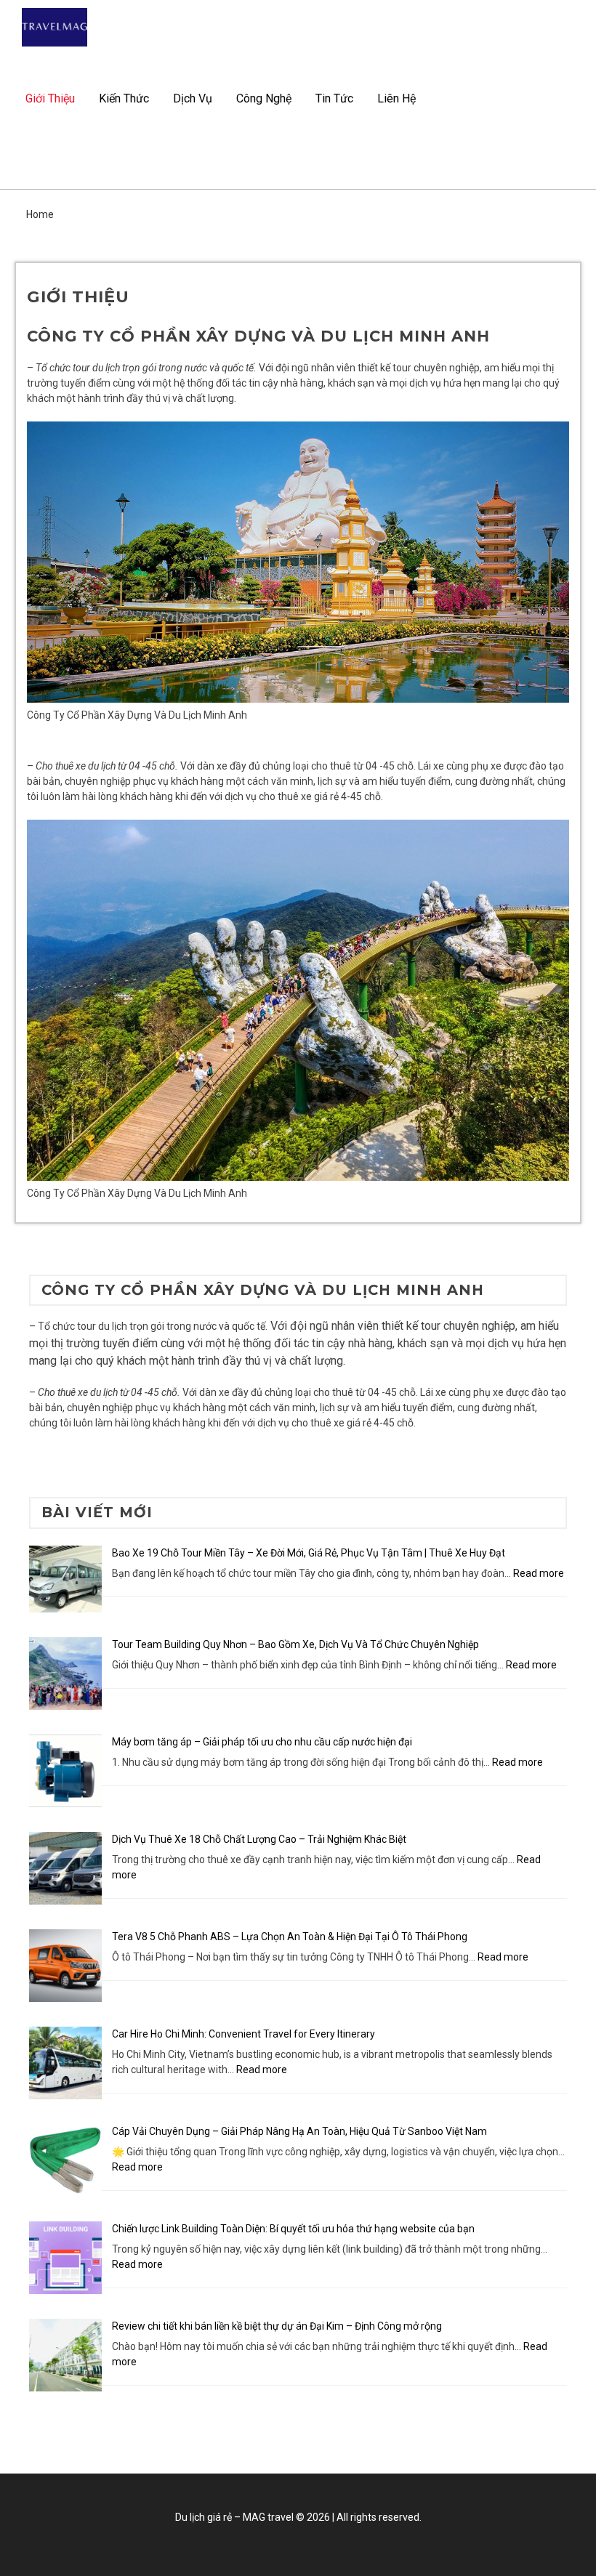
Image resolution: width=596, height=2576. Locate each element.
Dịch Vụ (193, 98)
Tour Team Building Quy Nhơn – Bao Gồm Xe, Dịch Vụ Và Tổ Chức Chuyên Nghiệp (295, 1644)
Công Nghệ (264, 98)
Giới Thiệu (50, 98)
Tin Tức (334, 98)
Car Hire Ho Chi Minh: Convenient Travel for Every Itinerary (243, 2034)
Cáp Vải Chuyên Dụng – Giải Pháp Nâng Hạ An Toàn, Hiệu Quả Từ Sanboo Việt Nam (299, 2131)
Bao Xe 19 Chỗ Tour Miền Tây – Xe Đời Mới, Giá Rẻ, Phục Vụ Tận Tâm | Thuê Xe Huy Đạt (309, 1553)
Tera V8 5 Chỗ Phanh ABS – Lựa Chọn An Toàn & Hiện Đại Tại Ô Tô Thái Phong (290, 1937)
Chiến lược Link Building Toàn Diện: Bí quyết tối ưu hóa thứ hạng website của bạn (293, 2229)
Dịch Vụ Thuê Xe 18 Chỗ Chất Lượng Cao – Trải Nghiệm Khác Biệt (259, 1839)
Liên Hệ (396, 98)
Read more (539, 1573)
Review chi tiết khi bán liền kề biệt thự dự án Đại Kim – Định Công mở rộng (277, 2326)
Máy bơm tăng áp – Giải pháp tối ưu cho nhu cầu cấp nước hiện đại (262, 1742)
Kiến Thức (124, 98)
